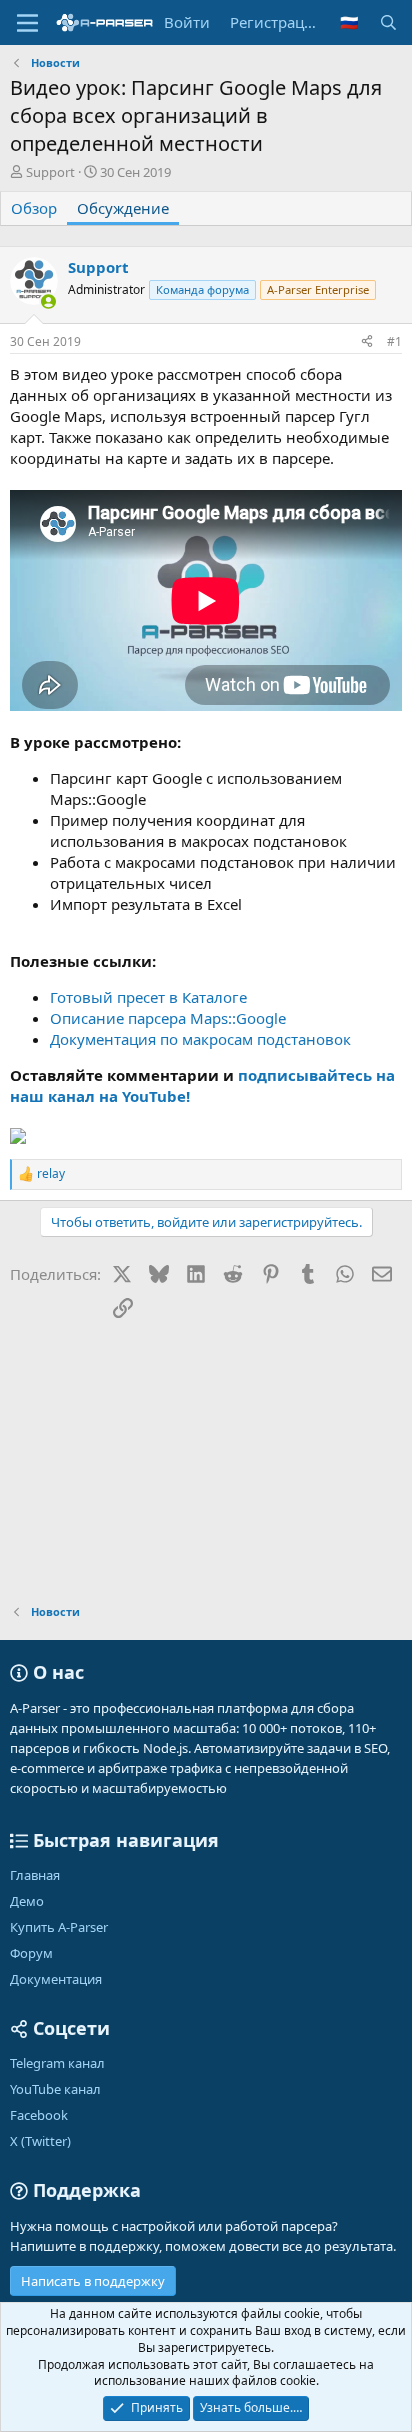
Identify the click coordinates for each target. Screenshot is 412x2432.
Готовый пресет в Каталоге (148, 997)
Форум (31, 1953)
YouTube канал (55, 2089)
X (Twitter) (40, 2141)
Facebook (39, 2115)
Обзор (34, 208)
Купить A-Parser (59, 1927)
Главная (35, 1875)
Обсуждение (123, 208)
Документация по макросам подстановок (200, 1039)
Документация (56, 1979)
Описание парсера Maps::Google (168, 1018)
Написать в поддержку (93, 2281)
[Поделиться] (367, 342)
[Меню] (27, 23)
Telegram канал (57, 2063)
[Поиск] (388, 22)
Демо (27, 1901)
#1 (394, 341)
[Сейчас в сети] (48, 301)
